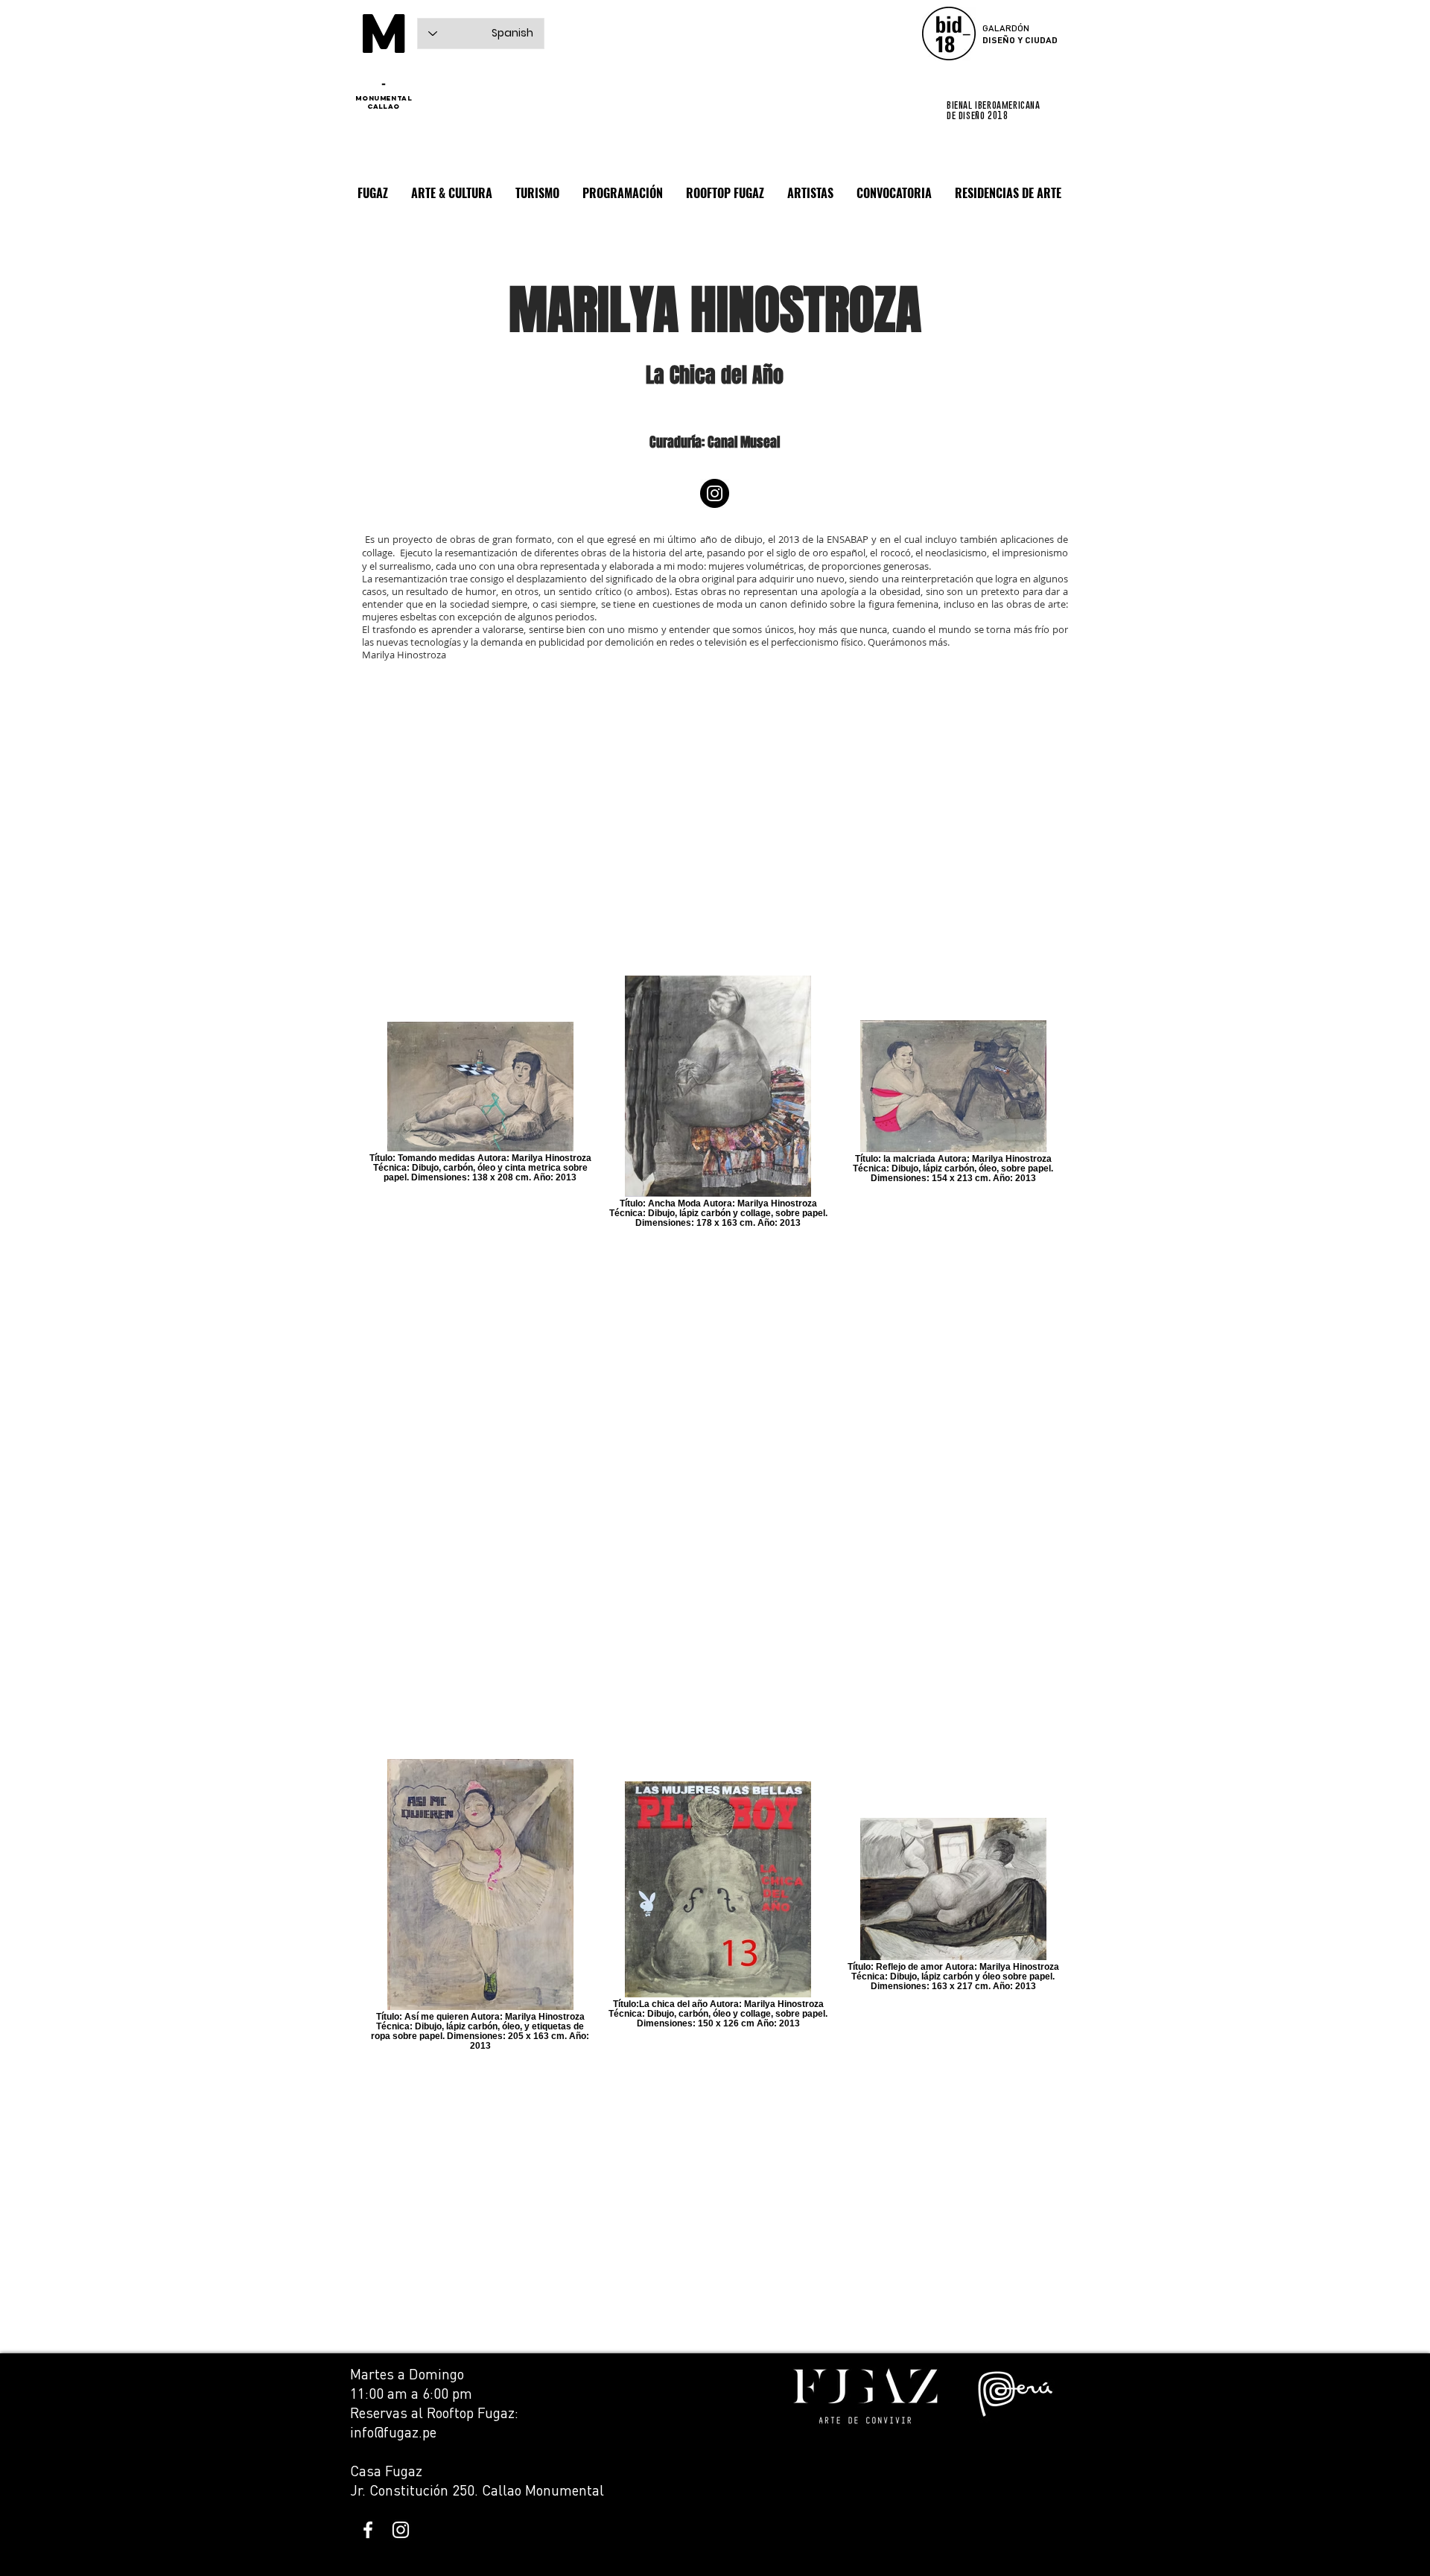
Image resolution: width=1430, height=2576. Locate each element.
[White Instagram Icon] (401, 2530)
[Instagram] (715, 493)
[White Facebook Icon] (368, 2530)
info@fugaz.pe (393, 2432)
